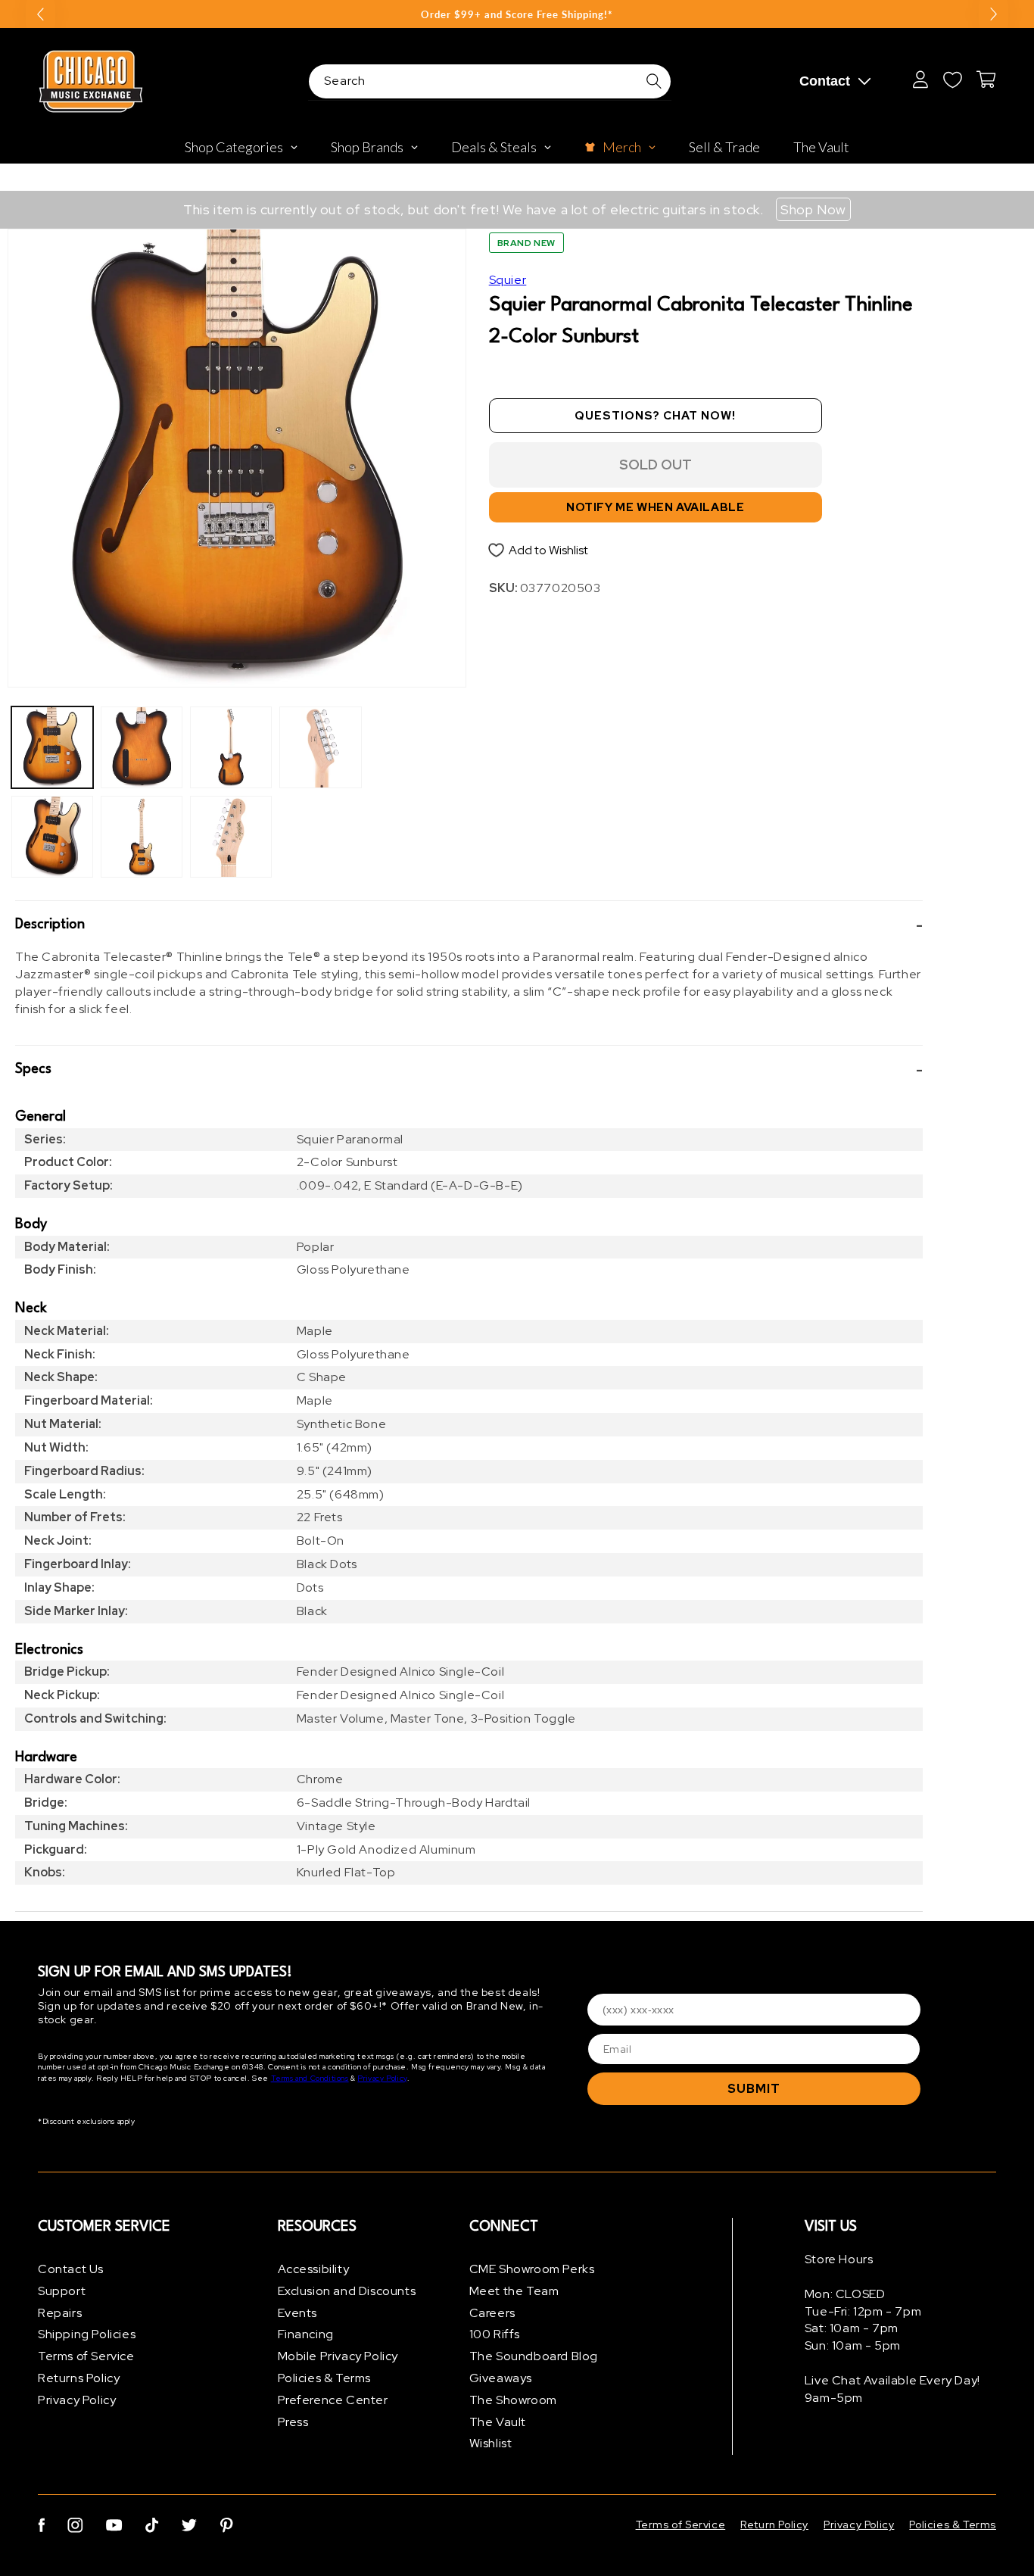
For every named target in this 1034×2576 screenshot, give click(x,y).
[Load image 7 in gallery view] (320, 747)
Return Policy (774, 2525)
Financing (306, 2334)
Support (62, 2291)
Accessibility (314, 2269)
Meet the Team (514, 2291)
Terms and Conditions (310, 2078)
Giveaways (501, 2378)
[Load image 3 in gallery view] (142, 747)
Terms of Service (86, 2356)
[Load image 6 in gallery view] (231, 837)
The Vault (498, 2422)
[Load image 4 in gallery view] (142, 837)
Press (293, 2422)
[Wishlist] (952, 80)
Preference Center (333, 2400)
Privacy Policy (382, 2078)
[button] (469, 925)
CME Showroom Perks (532, 2269)
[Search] (654, 81)
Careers (492, 2313)
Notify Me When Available (655, 507)
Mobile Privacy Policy (338, 2356)
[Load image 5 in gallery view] (231, 747)
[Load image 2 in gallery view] (52, 837)
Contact (825, 81)
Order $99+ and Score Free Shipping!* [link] (517, 14)
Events (298, 2313)
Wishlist (491, 2443)
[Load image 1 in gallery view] (52, 747)
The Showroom (513, 2400)
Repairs (60, 2313)
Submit (754, 2089)
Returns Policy (79, 2378)
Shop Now (813, 209)
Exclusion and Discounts (347, 2291)
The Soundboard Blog (534, 2356)
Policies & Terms (325, 2378)
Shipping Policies (87, 2334)
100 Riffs (495, 2334)
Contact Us (71, 2269)
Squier (508, 280)
